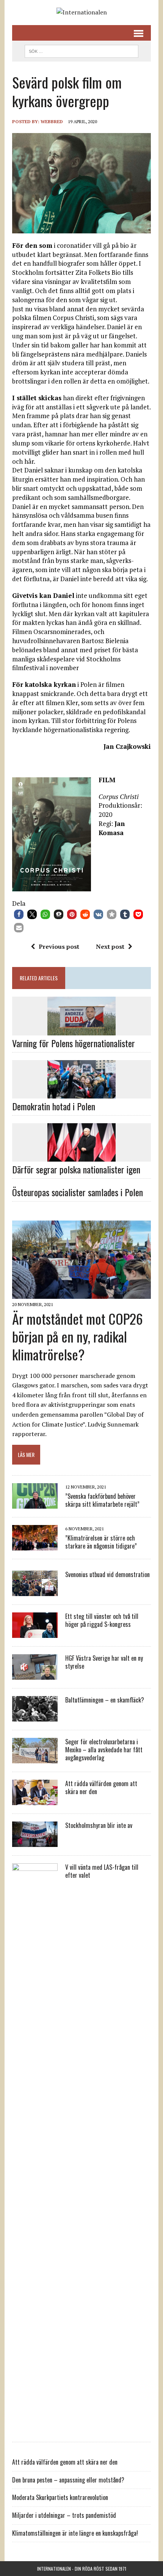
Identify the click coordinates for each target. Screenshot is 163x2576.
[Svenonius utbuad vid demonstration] (35, 1591)
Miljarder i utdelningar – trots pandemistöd (64, 2515)
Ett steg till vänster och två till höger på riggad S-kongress (102, 1620)
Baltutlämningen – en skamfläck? (105, 1700)
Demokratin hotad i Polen (54, 1106)
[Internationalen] (81, 13)
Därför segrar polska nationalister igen (76, 1169)
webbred (52, 121)
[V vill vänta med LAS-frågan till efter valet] (35, 2429)
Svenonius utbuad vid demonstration (107, 1574)
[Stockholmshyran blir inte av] (35, 1842)
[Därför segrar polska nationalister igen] (81, 1156)
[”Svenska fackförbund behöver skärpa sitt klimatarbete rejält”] (35, 1504)
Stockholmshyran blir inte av (99, 1825)
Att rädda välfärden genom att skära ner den (101, 1787)
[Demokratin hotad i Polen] (81, 1093)
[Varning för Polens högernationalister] (81, 1030)
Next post (110, 946)
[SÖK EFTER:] (81, 50)
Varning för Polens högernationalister (74, 1043)
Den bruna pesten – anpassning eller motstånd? (68, 2480)
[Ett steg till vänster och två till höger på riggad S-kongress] (35, 1633)
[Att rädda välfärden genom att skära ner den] (35, 1800)
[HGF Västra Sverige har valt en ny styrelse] (35, 1675)
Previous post (59, 946)
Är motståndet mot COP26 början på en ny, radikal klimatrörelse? (78, 1336)
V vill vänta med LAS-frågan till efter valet (102, 1871)
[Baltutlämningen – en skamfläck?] (35, 1717)
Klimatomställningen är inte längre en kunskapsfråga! (75, 2533)
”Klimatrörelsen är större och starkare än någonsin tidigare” (101, 1542)
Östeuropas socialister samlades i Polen (78, 1192)
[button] (19, 914)
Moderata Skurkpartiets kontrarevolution (60, 2497)
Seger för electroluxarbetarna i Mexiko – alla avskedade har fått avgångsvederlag (104, 1750)
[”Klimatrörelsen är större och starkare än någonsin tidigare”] (35, 1546)
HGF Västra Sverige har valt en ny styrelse (104, 1662)
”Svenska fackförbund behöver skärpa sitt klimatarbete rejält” (102, 1500)
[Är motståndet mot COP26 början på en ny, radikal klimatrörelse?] (81, 1294)
